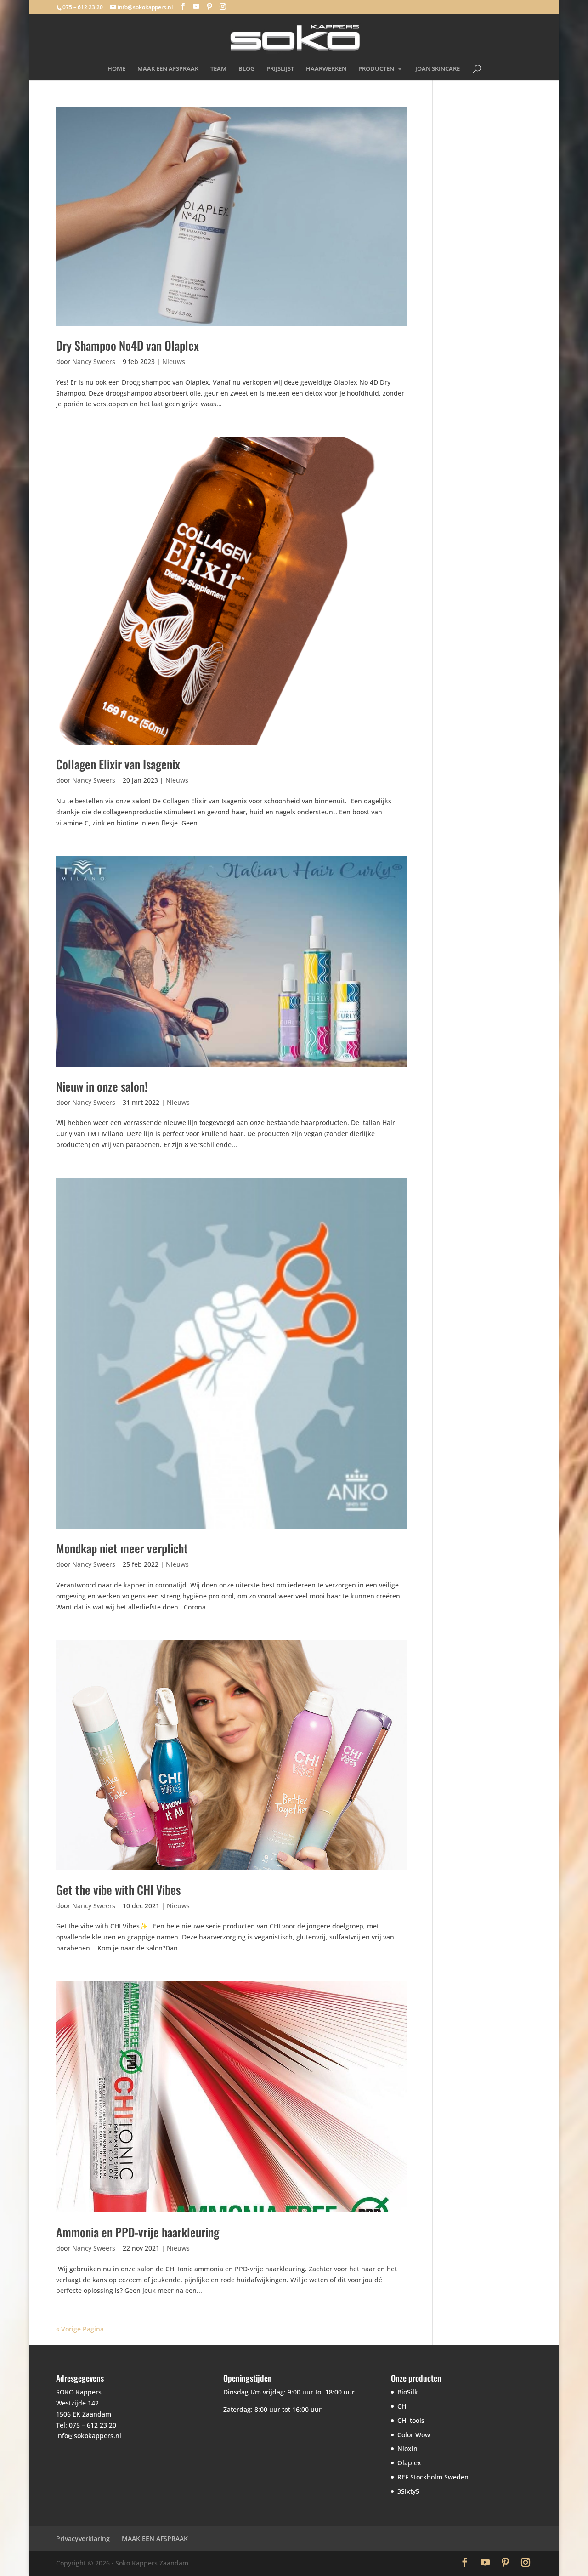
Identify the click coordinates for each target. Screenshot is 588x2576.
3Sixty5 (408, 2491)
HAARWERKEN (326, 69)
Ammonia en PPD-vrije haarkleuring (138, 2232)
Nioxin (407, 2448)
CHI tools (411, 2420)
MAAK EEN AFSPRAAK (168, 69)
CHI (403, 2406)
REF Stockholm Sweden (433, 2477)
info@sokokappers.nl (89, 2436)
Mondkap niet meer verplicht (122, 1548)
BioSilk (408, 2392)
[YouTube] (196, 7)
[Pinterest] (209, 7)
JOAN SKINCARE (438, 69)
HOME (116, 69)
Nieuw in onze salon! (102, 1086)
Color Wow (414, 2435)
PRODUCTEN (376, 69)
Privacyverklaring (83, 2539)
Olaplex (409, 2463)
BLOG (246, 69)
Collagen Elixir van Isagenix (118, 764)
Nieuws (174, 361)
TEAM (218, 69)
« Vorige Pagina (80, 2329)
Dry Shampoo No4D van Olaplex (127, 345)
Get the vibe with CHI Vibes (118, 1890)
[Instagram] (223, 7)
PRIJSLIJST (280, 69)
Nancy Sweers (94, 361)
